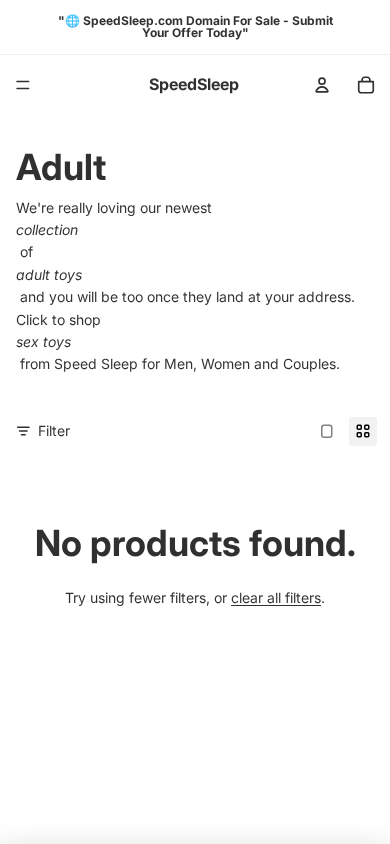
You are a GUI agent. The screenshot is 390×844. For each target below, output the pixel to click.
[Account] (322, 85)
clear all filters (276, 597)
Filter (54, 430)
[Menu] (23, 85)
